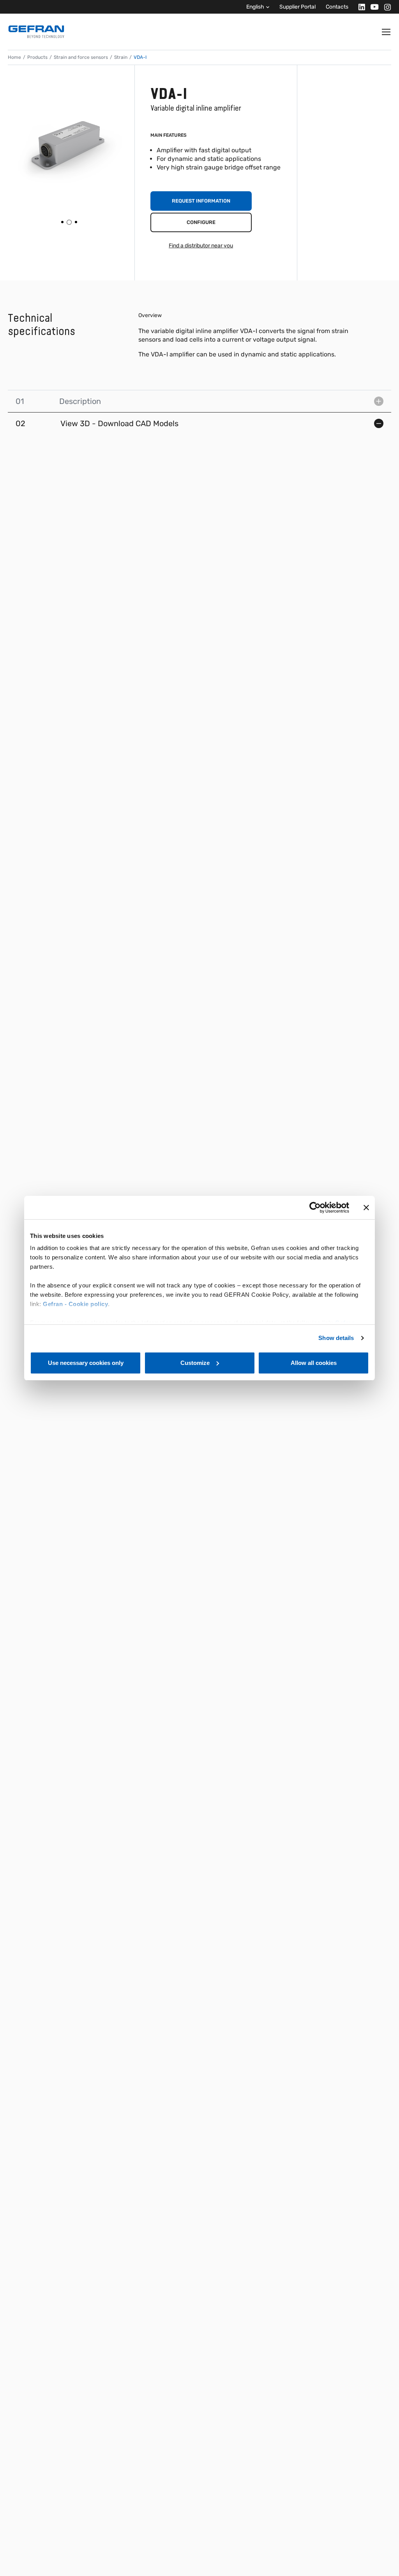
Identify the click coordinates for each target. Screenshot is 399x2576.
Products (37, 57)
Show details (336, 1338)
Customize (195, 1363)
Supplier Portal (297, 7)
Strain (121, 57)
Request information (201, 201)
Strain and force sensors (81, 57)
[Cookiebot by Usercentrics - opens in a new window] (315, 1208)
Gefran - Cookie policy (75, 1304)
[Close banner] (366, 1208)
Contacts (337, 7)
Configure (201, 222)
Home (14, 57)
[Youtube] (372, 7)
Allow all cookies (314, 1363)
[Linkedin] (359, 7)
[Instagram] (385, 7)
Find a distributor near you (201, 246)
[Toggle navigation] (387, 32)
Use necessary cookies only (86, 1363)
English (255, 7)
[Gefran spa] (36, 32)
